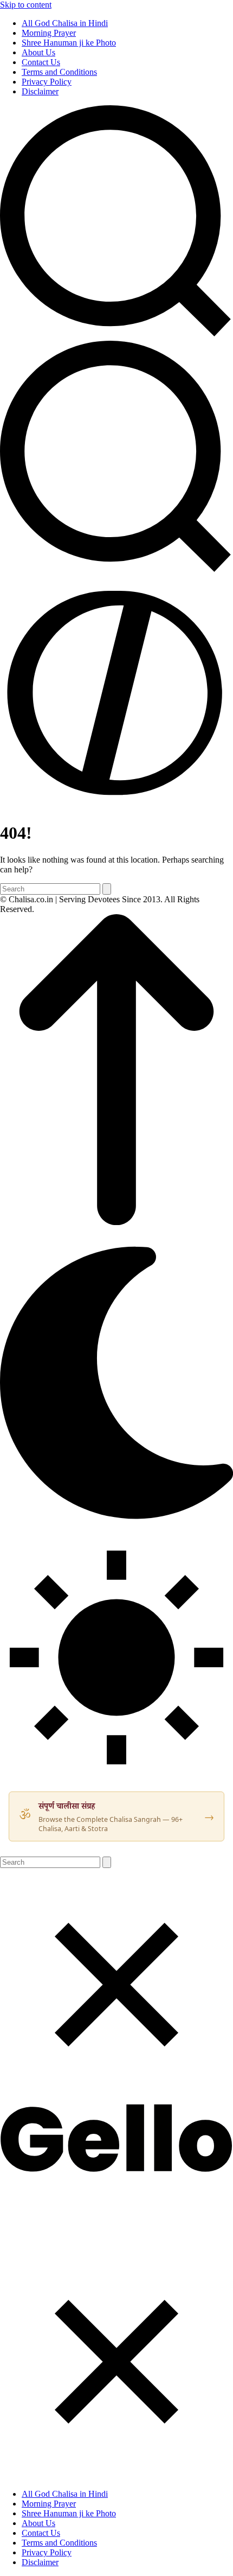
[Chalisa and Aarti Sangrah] (116, 2169)
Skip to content (26, 5)
